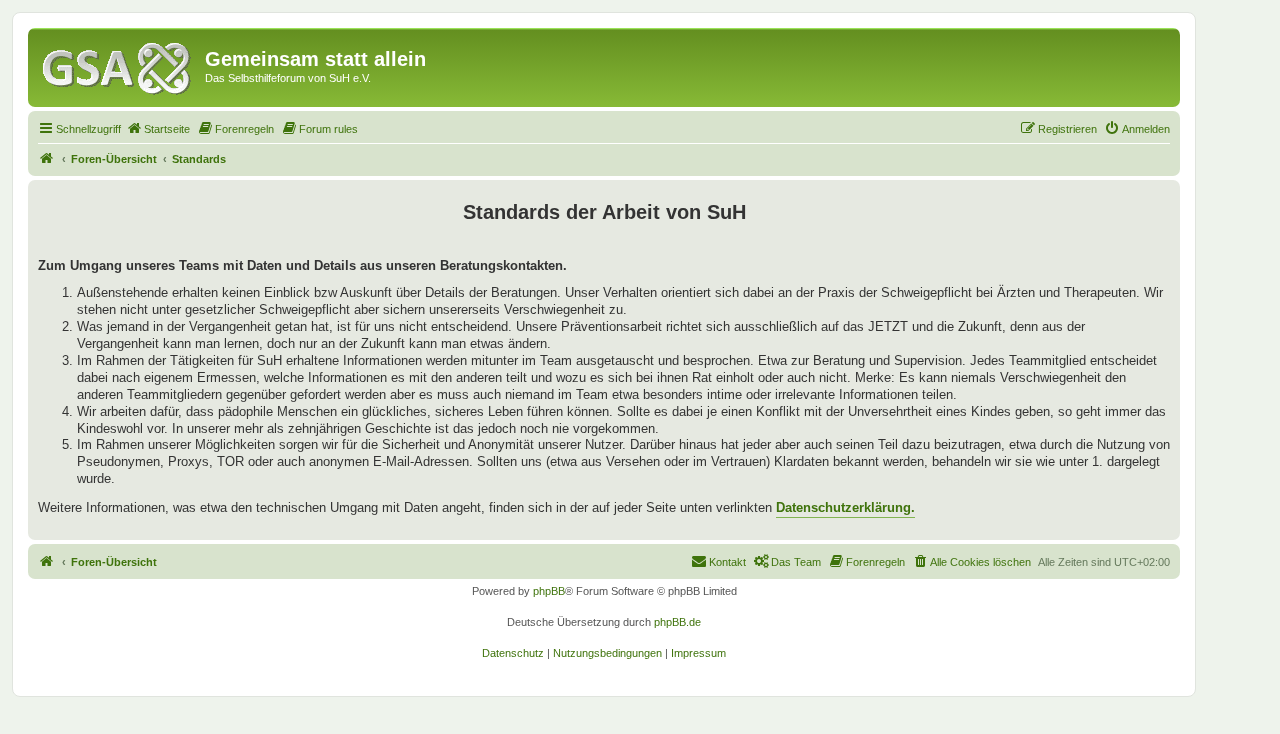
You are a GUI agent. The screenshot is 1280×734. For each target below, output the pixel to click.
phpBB (549, 591)
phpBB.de (677, 622)
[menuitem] (158, 129)
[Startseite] (119, 65)
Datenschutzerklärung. (845, 507)
